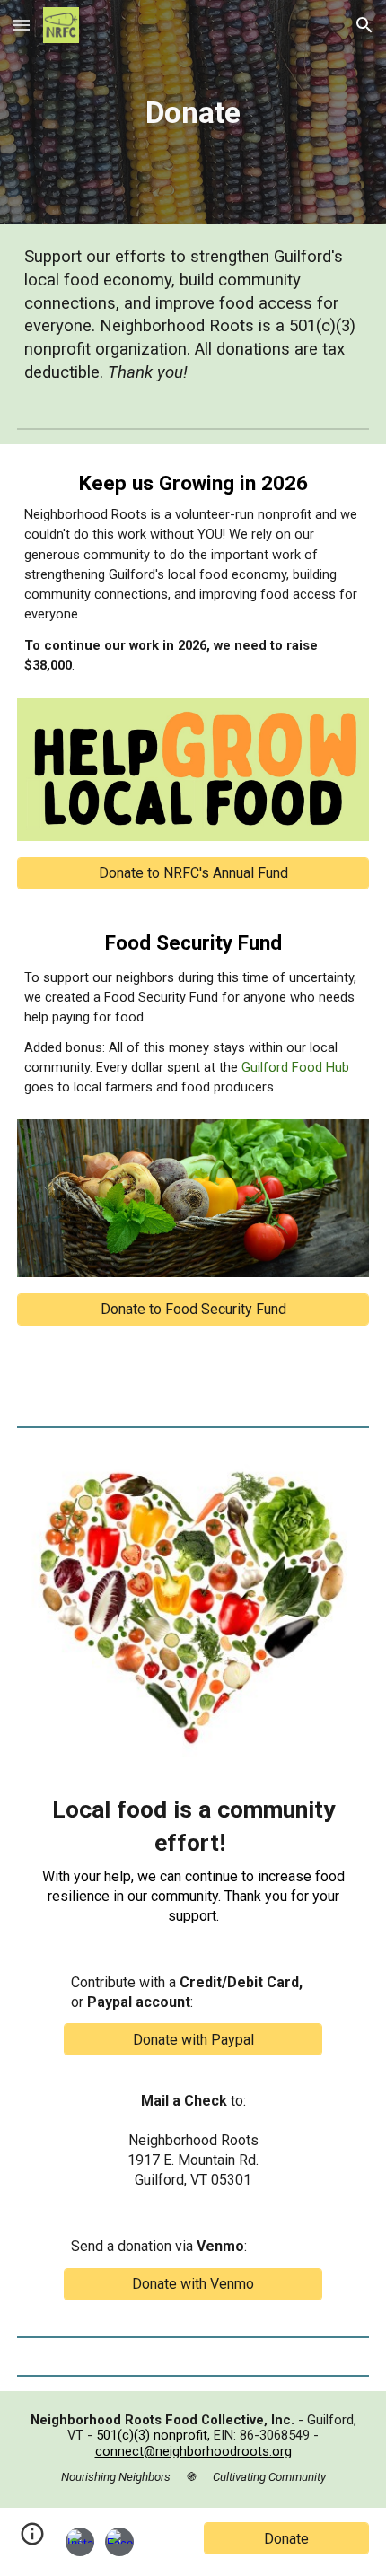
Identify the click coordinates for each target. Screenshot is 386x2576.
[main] (193, 113)
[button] (22, 25)
